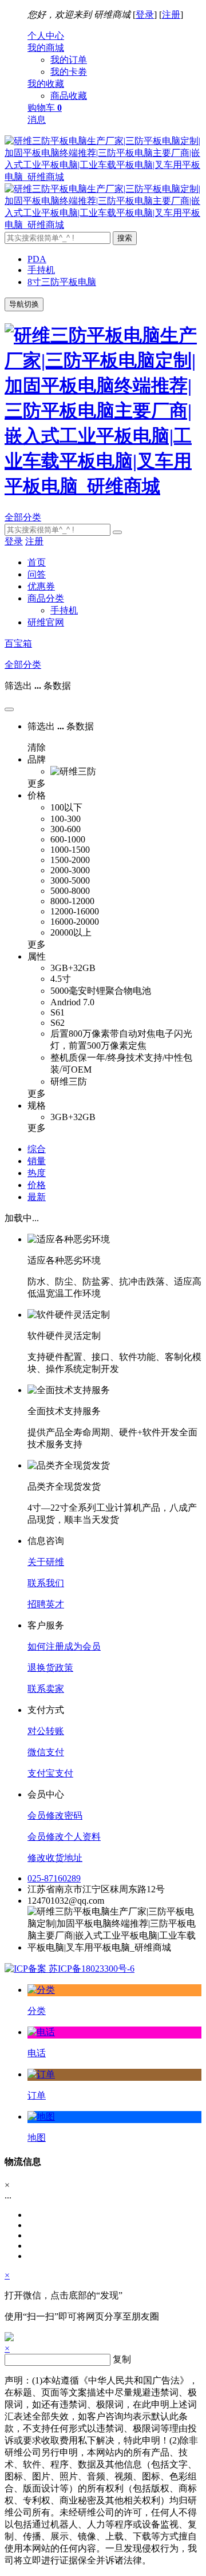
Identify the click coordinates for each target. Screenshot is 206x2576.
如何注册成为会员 (64, 1646)
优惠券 (41, 586)
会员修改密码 (55, 1815)
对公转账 (46, 1731)
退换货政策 (50, 1668)
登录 (145, 15)
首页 (37, 562)
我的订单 (69, 60)
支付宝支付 (50, 1773)
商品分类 (46, 598)
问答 (37, 574)
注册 (171, 15)
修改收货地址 (55, 1858)
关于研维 (46, 1562)
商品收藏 (69, 96)
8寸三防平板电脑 (62, 282)
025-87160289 (54, 1878)
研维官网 (46, 622)
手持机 (41, 270)
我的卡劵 (69, 72)
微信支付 (46, 1752)
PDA (37, 259)
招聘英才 (46, 1604)
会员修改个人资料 (64, 1837)
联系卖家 (46, 1689)
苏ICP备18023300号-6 (90, 1969)
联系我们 (46, 1583)
